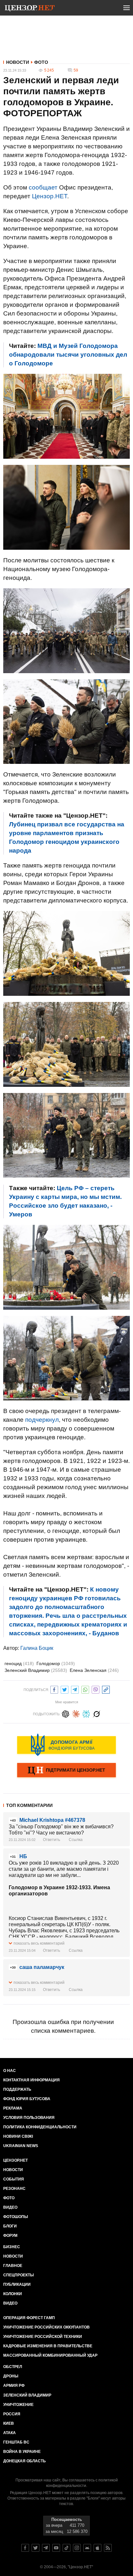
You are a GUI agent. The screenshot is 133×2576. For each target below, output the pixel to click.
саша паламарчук (42, 1967)
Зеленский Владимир (36, 1670)
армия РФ (14, 2386)
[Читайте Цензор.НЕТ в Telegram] (46, 2548)
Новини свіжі (18, 2136)
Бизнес (12, 2247)
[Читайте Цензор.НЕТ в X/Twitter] (36, 2548)
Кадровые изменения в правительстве (48, 2346)
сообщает (43, 187)
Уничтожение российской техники (43, 2337)
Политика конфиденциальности (40, 2127)
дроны (11, 2376)
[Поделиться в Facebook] (54, 1689)
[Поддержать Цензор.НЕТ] (66, 1771)
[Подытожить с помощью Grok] (97, 1713)
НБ (23, 1856)
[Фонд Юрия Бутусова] (66, 1745)
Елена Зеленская (94, 1670)
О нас (10, 2071)
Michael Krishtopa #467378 (52, 1820)
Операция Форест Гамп (29, 2318)
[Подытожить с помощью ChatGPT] (66, 1713)
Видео (10, 2207)
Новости (18, 62)
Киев (9, 2423)
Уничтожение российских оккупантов (46, 2327)
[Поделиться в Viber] (96, 1689)
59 (76, 70)
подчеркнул (42, 1420)
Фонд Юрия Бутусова (27, 2099)
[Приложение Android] (87, 2548)
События (14, 2179)
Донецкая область (25, 2461)
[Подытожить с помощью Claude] (76, 1713)
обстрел (13, 2367)
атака (10, 2433)
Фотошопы (16, 2217)
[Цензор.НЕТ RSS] (108, 2548)
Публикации (17, 2284)
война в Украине (22, 2452)
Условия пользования (29, 2118)
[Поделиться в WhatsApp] (85, 1689)
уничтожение (18, 2405)
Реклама (13, 2108)
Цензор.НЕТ (50, 196)
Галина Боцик (37, 1648)
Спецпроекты (19, 2275)
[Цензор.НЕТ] (30, 9)
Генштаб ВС (16, 2442)
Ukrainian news (21, 2146)
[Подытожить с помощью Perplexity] (86, 1713)
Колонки (13, 2294)
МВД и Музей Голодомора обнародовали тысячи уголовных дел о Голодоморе (68, 355)
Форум (10, 2236)
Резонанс (14, 2189)
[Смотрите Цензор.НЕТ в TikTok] (66, 2548)
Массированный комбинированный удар (50, 2355)
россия (12, 2414)
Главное (13, 2266)
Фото (41, 62)
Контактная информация (31, 2080)
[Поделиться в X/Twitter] (65, 1689)
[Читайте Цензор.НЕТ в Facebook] (25, 2548)
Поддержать (17, 2089)
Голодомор (56, 1663)
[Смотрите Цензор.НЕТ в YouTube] (56, 2548)
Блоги (10, 2226)
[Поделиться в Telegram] (75, 1689)
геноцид (19, 1663)
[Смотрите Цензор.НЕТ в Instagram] (77, 2548)
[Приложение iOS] (97, 2548)
